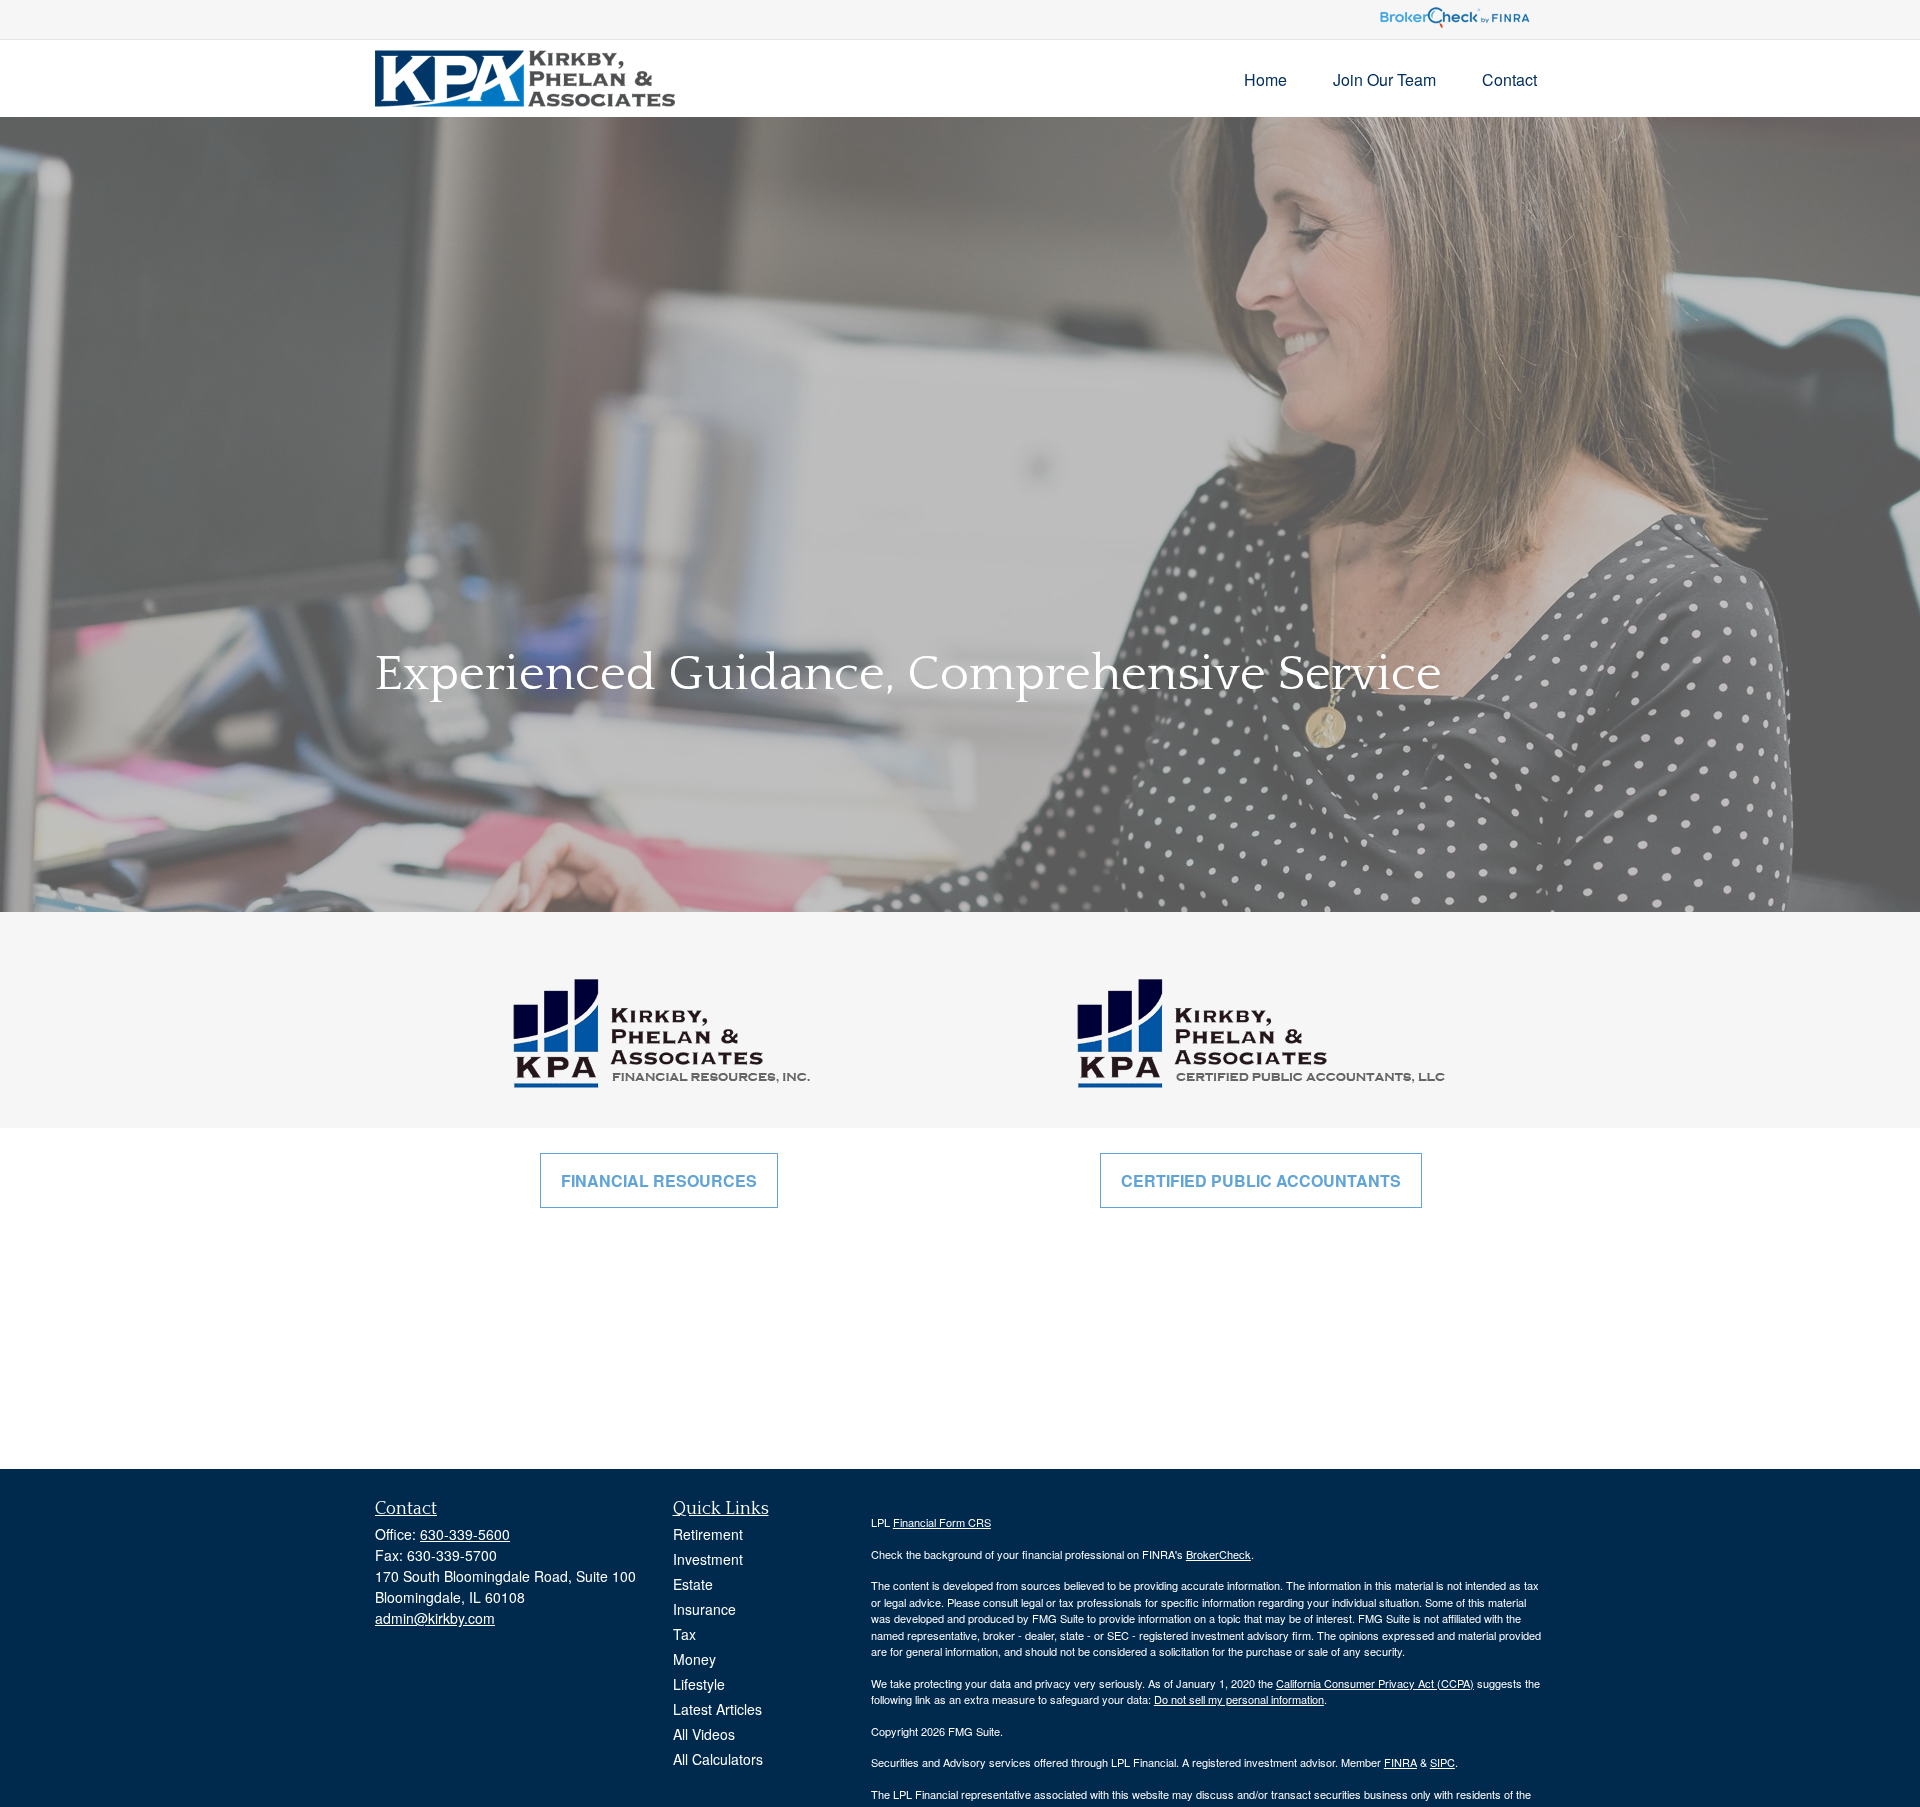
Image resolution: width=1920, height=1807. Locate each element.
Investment (708, 1559)
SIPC (1442, 1762)
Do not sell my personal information (1239, 1699)
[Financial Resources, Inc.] (660, 1033)
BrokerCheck (1218, 1554)
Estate (693, 1584)
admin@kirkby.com (435, 1618)
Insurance (704, 1609)
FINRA (1400, 1762)
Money (694, 1659)
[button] (1265, 78)
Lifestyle (699, 1684)
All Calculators (718, 1759)
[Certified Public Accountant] (1260, 1033)
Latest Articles (717, 1709)
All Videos (704, 1734)
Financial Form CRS (942, 1522)
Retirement (708, 1534)
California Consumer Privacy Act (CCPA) (1375, 1683)
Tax (684, 1634)
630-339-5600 (465, 1534)
